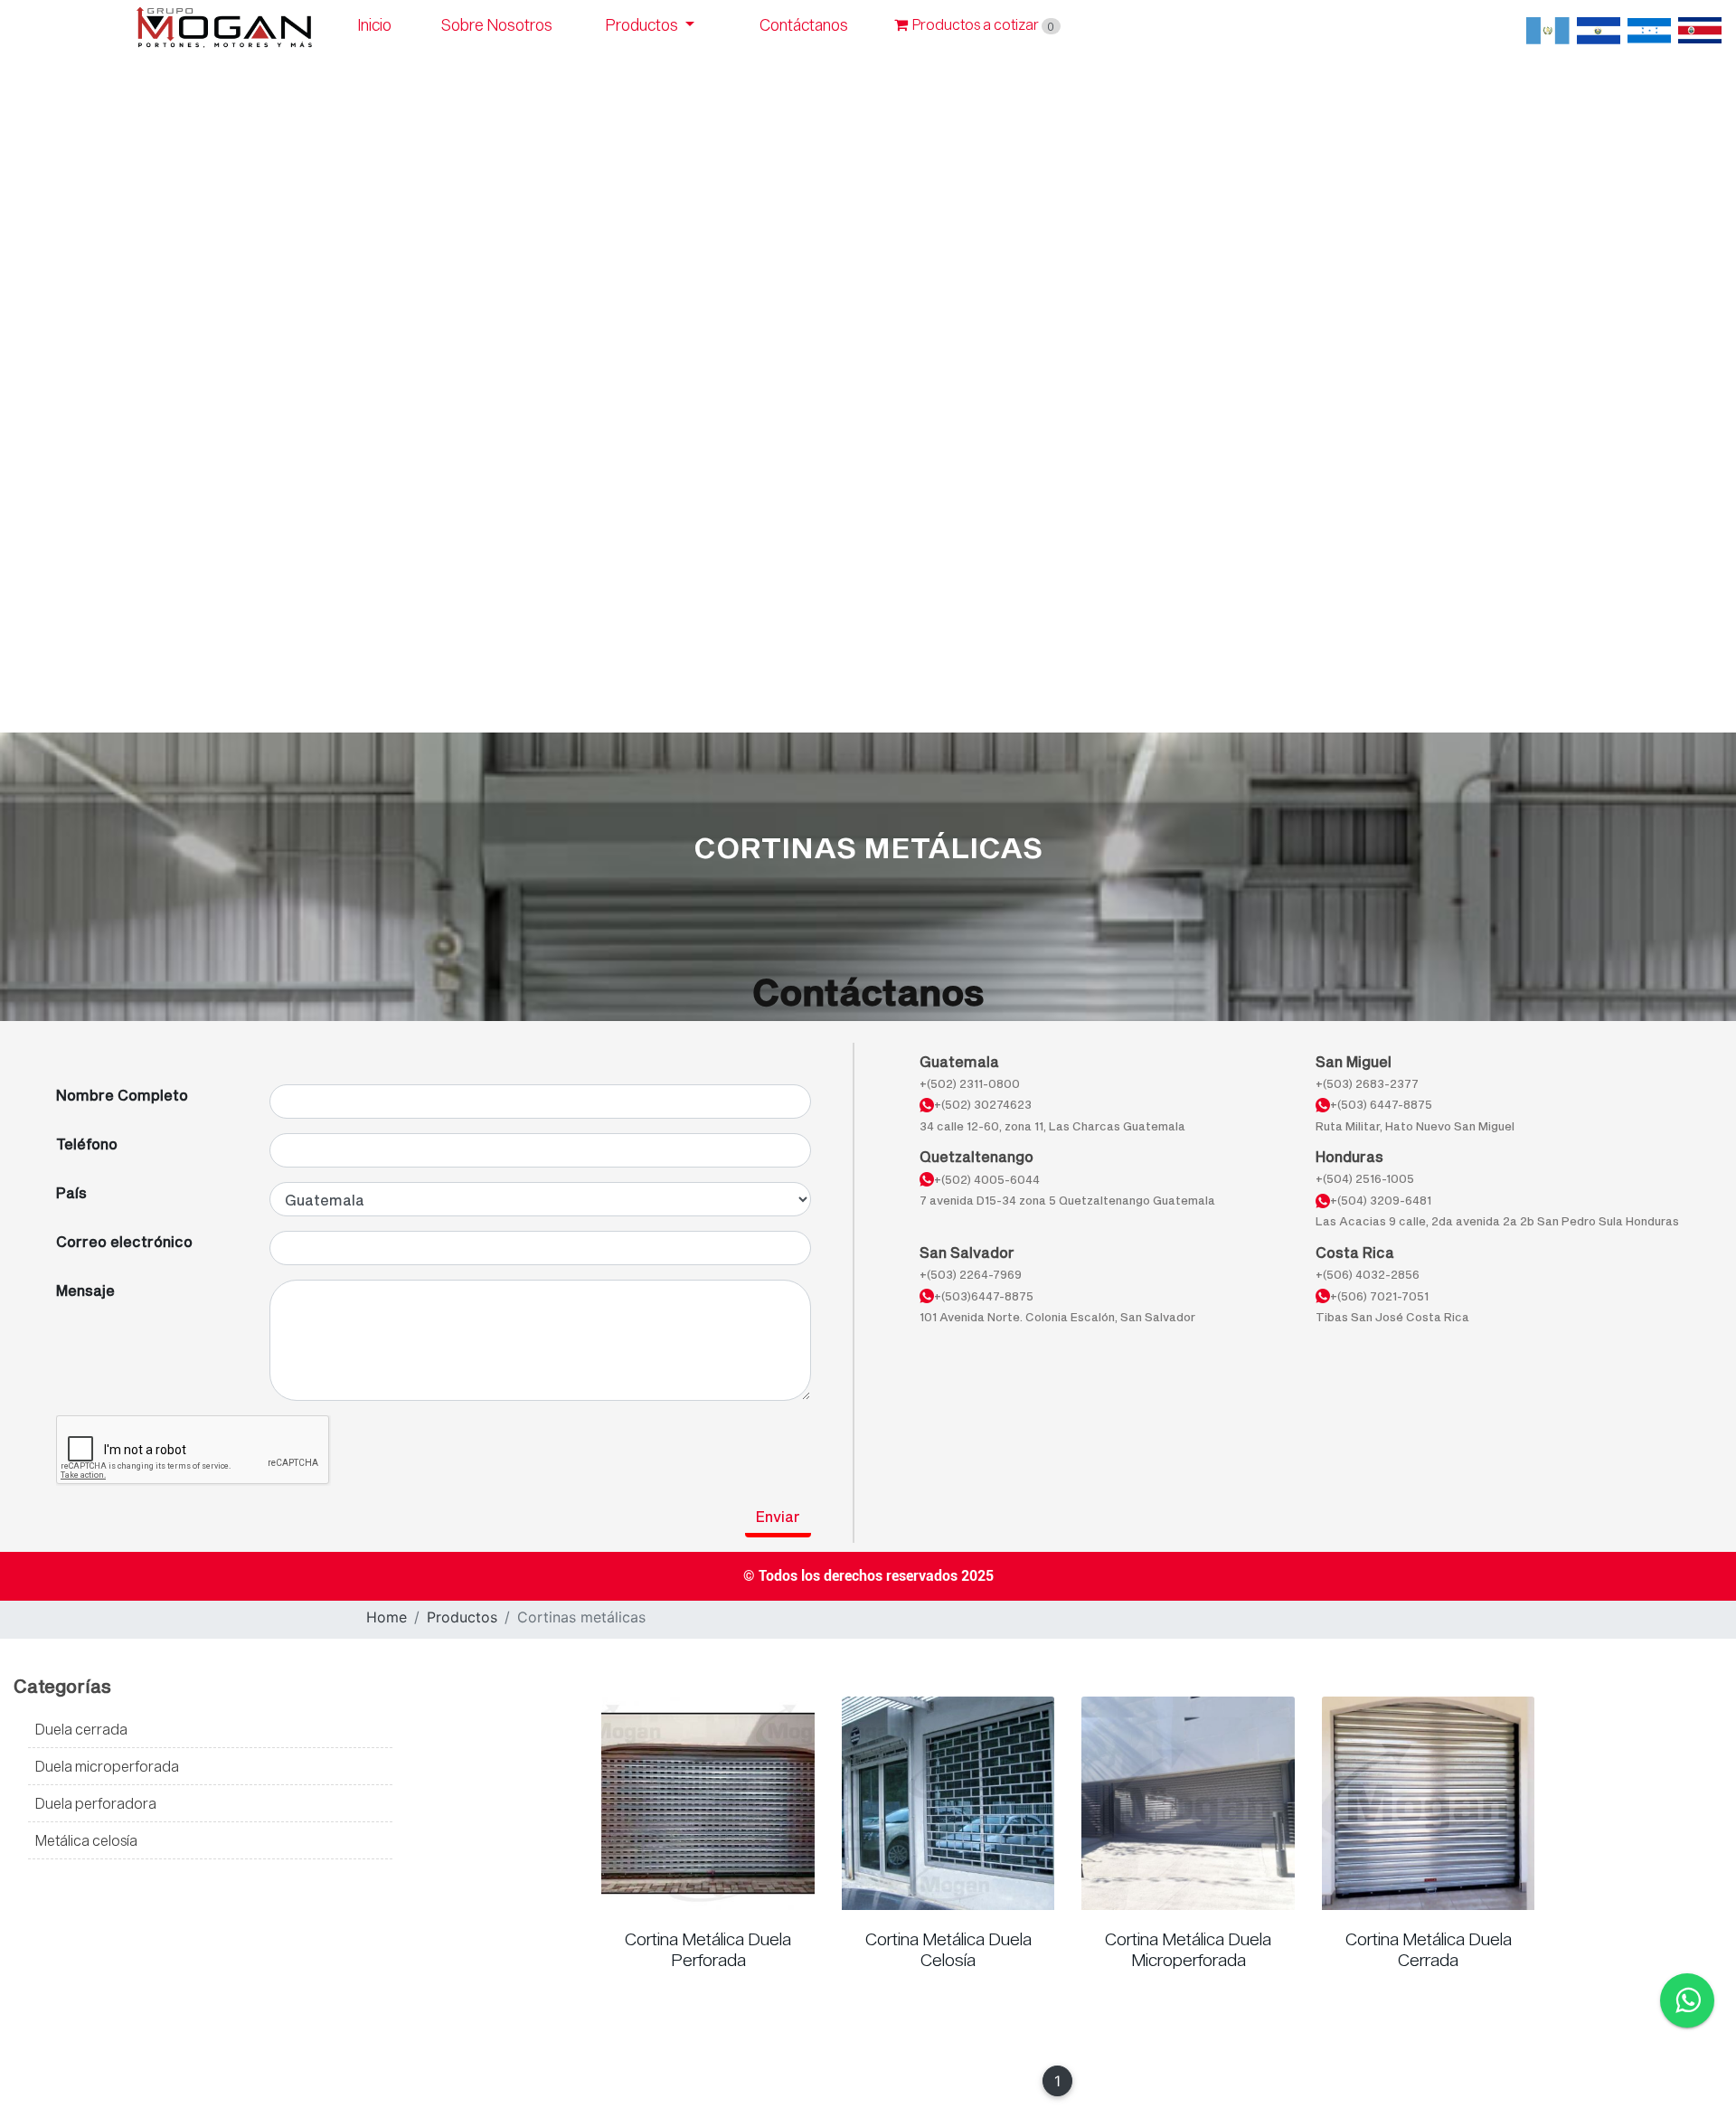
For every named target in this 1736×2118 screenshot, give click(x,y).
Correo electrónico (124, 1241)
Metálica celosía (86, 1840)
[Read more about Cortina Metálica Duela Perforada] (708, 1803)
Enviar (778, 1516)
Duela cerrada (81, 1729)
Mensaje (85, 1290)
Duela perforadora (96, 1803)
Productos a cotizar (983, 24)
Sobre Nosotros (497, 25)
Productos (644, 25)
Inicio (375, 25)
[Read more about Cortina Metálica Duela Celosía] (948, 1803)
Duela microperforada (107, 1766)
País (71, 1192)
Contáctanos (804, 25)
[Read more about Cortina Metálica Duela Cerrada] (1429, 1803)
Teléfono (87, 1144)
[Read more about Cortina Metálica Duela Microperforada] (1188, 1803)
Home (387, 1617)
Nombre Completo (122, 1095)
